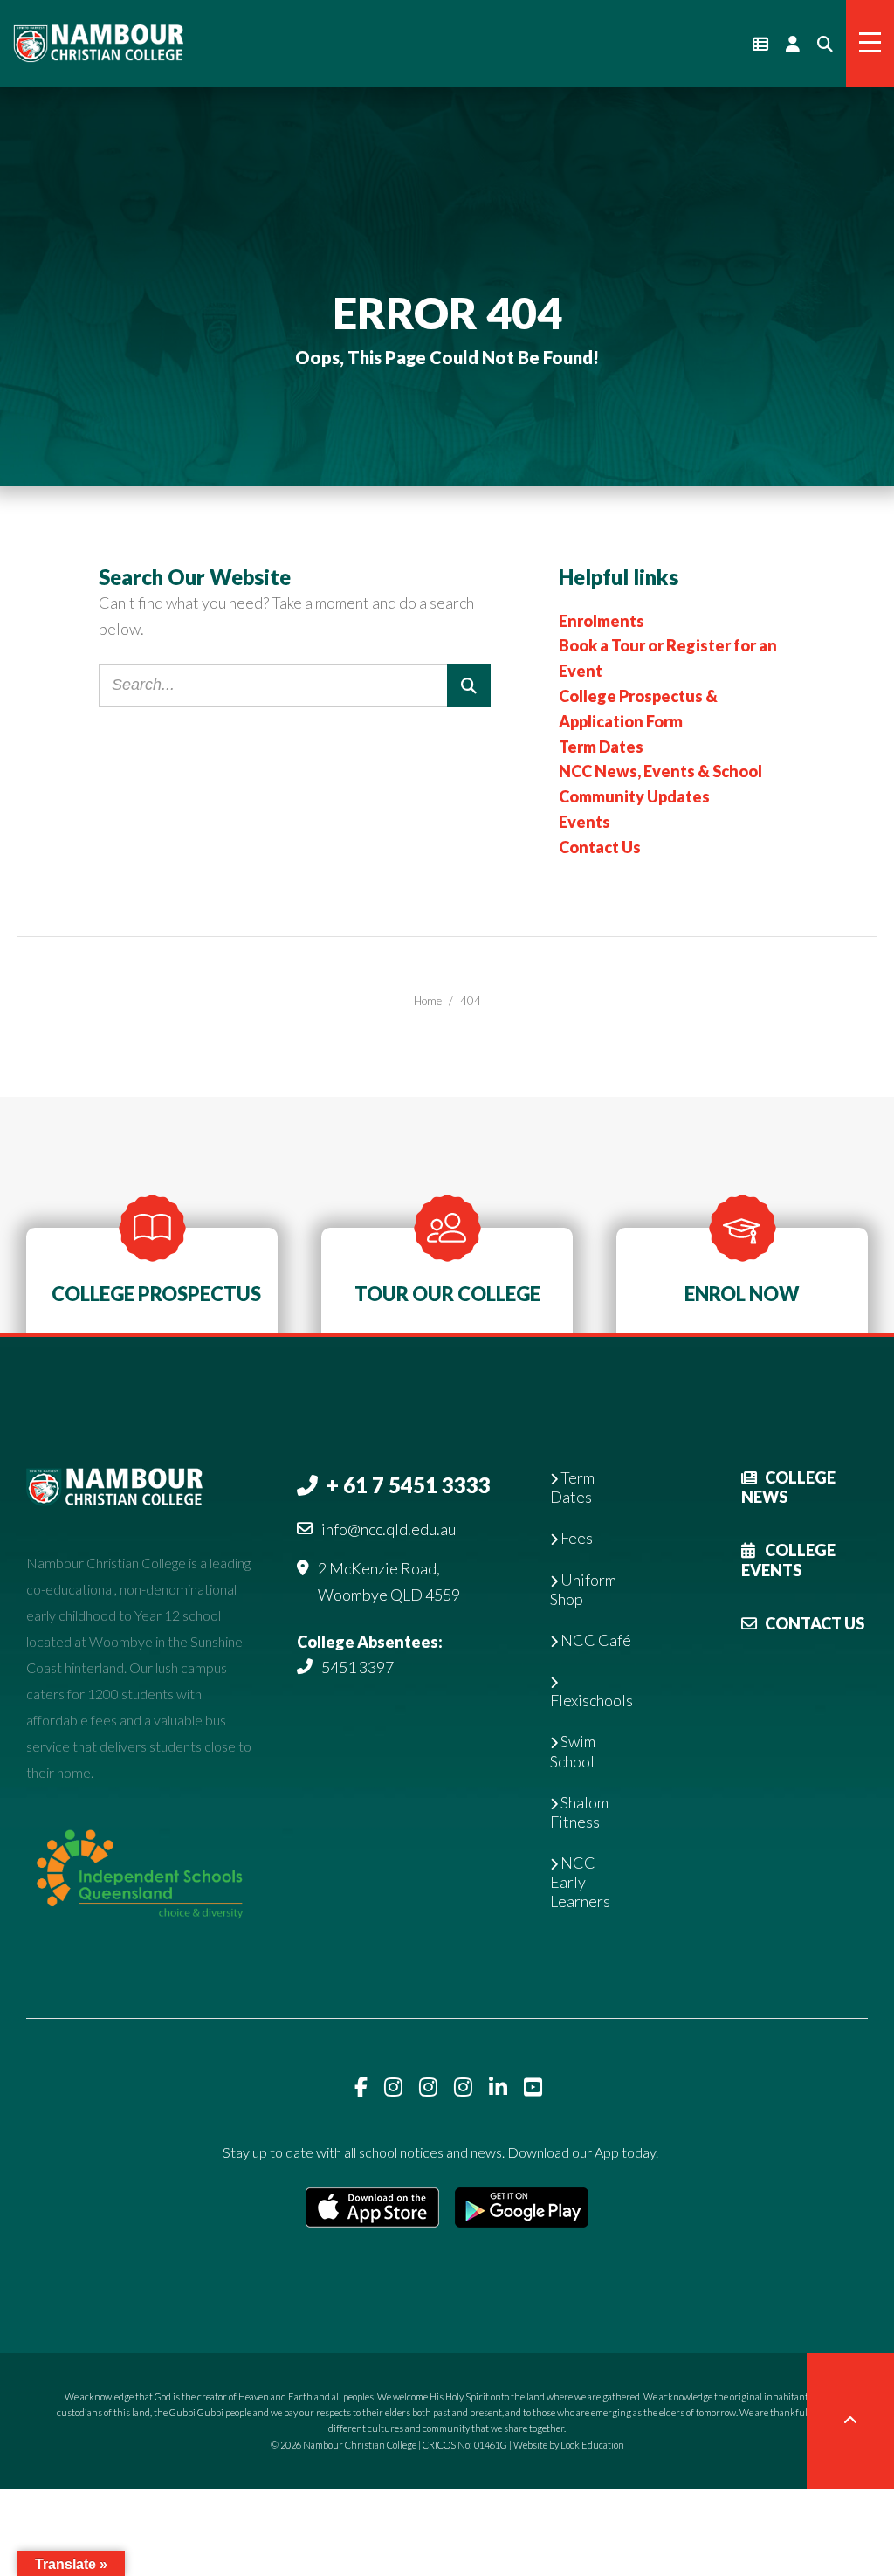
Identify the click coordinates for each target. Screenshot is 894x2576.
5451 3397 (358, 1667)
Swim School (573, 1751)
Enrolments (602, 621)
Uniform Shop (583, 1589)
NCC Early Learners (580, 1882)
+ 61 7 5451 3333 (409, 1485)
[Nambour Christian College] (98, 42)
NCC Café (595, 1640)
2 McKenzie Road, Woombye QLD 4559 (389, 1581)
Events (585, 822)
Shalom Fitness (579, 1812)
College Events (788, 1560)
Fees (575, 1538)
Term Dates (601, 747)
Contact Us (600, 847)
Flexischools (591, 1700)
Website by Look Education (569, 2445)
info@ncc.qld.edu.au (389, 1529)
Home (428, 1001)
